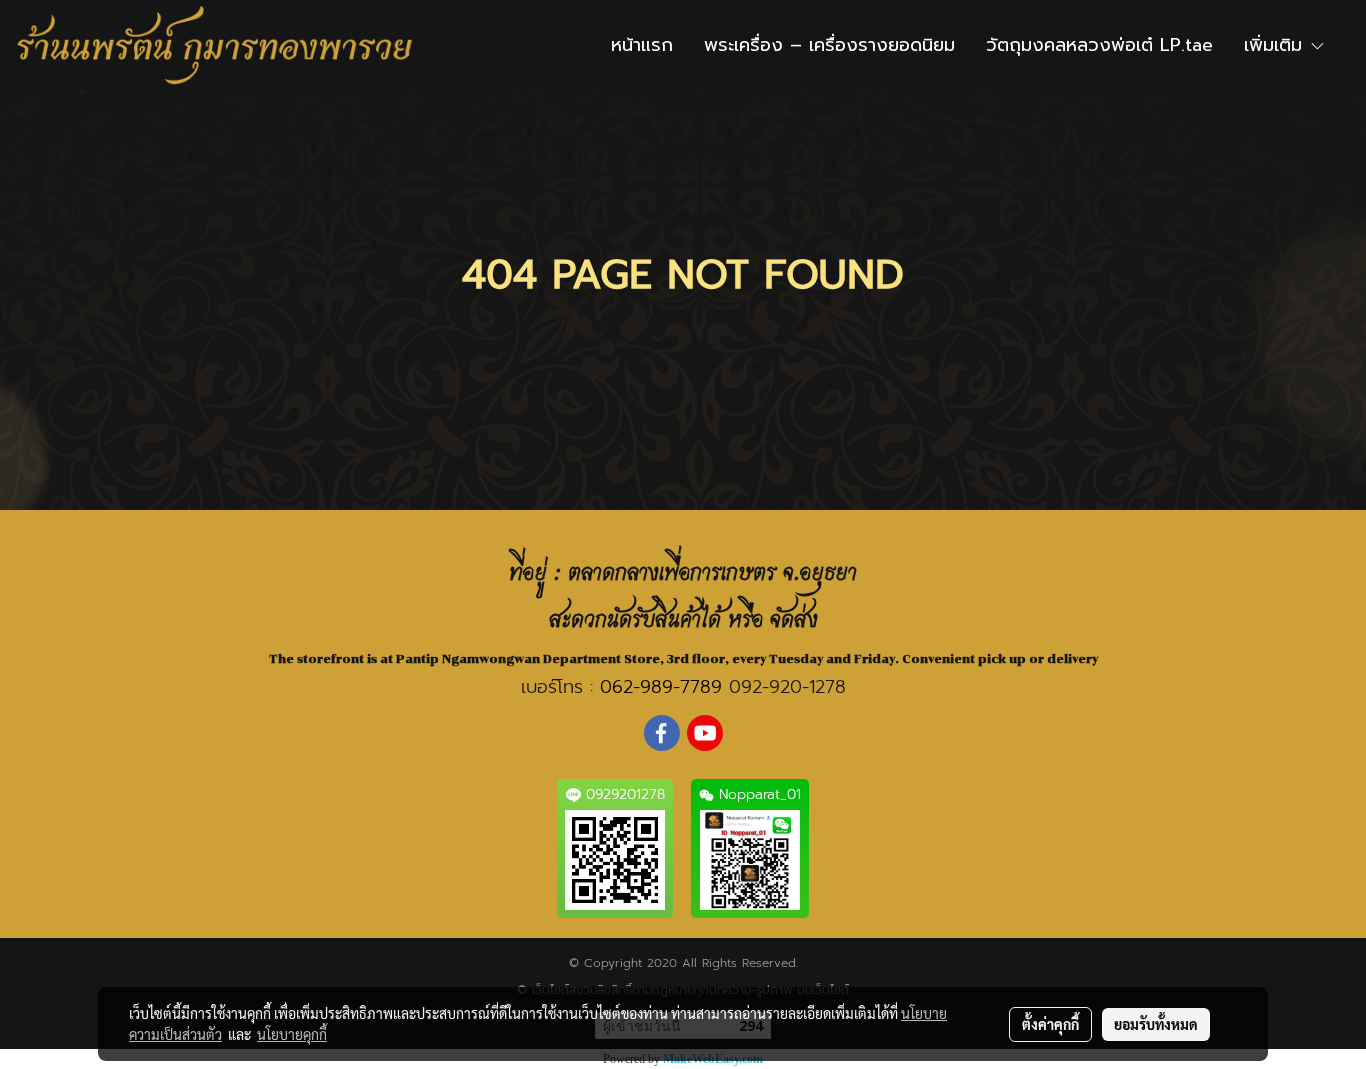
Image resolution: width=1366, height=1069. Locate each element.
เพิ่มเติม (1276, 45)
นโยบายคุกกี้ (292, 1034)
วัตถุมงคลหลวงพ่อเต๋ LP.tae (1099, 45)
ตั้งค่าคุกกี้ (1050, 1024)
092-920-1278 (787, 687)
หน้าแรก (642, 45)
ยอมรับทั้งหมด (1156, 1024)
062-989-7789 (661, 687)
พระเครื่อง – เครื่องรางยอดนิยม (829, 45)
